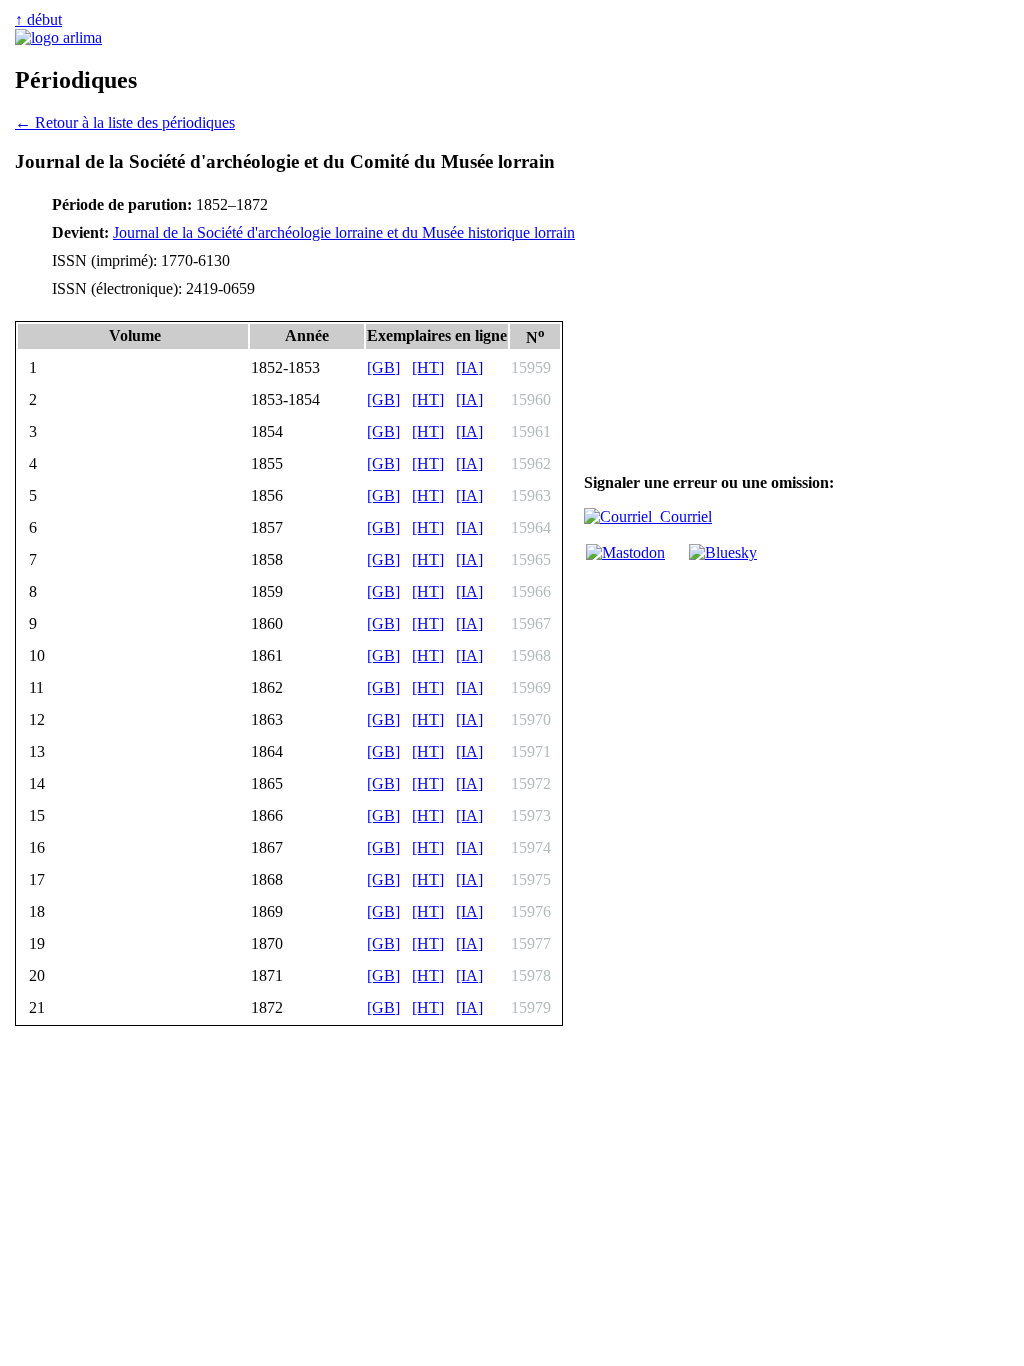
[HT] (428, 367)
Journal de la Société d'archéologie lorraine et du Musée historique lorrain (344, 232)
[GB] (383, 367)
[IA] (469, 367)
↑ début (38, 19)
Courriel (682, 516)
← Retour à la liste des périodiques (125, 122)
